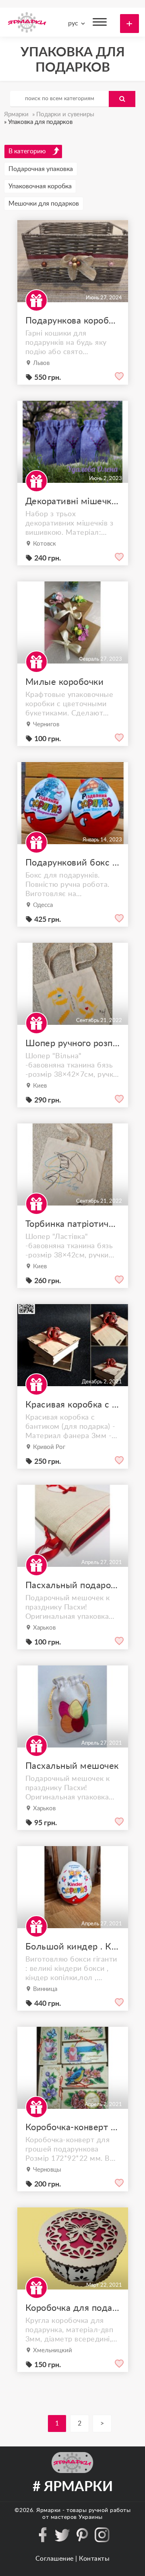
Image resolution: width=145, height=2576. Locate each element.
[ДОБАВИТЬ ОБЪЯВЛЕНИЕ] (129, 24)
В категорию (27, 151)
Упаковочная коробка (40, 186)
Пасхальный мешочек (72, 1766)
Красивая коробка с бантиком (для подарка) (73, 1405)
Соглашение (55, 2559)
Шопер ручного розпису (73, 1043)
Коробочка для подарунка (73, 2308)
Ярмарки (49, 2510)
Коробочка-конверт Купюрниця (73, 2127)
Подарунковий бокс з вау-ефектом (73, 863)
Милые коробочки (65, 682)
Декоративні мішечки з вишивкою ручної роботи (73, 501)
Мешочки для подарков (44, 204)
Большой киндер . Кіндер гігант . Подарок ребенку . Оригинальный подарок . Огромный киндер (73, 1947)
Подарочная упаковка (41, 169)
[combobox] (75, 23)
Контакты (94, 2559)
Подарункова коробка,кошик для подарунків (73, 321)
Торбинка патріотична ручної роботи (73, 1224)
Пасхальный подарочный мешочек (73, 1585)
